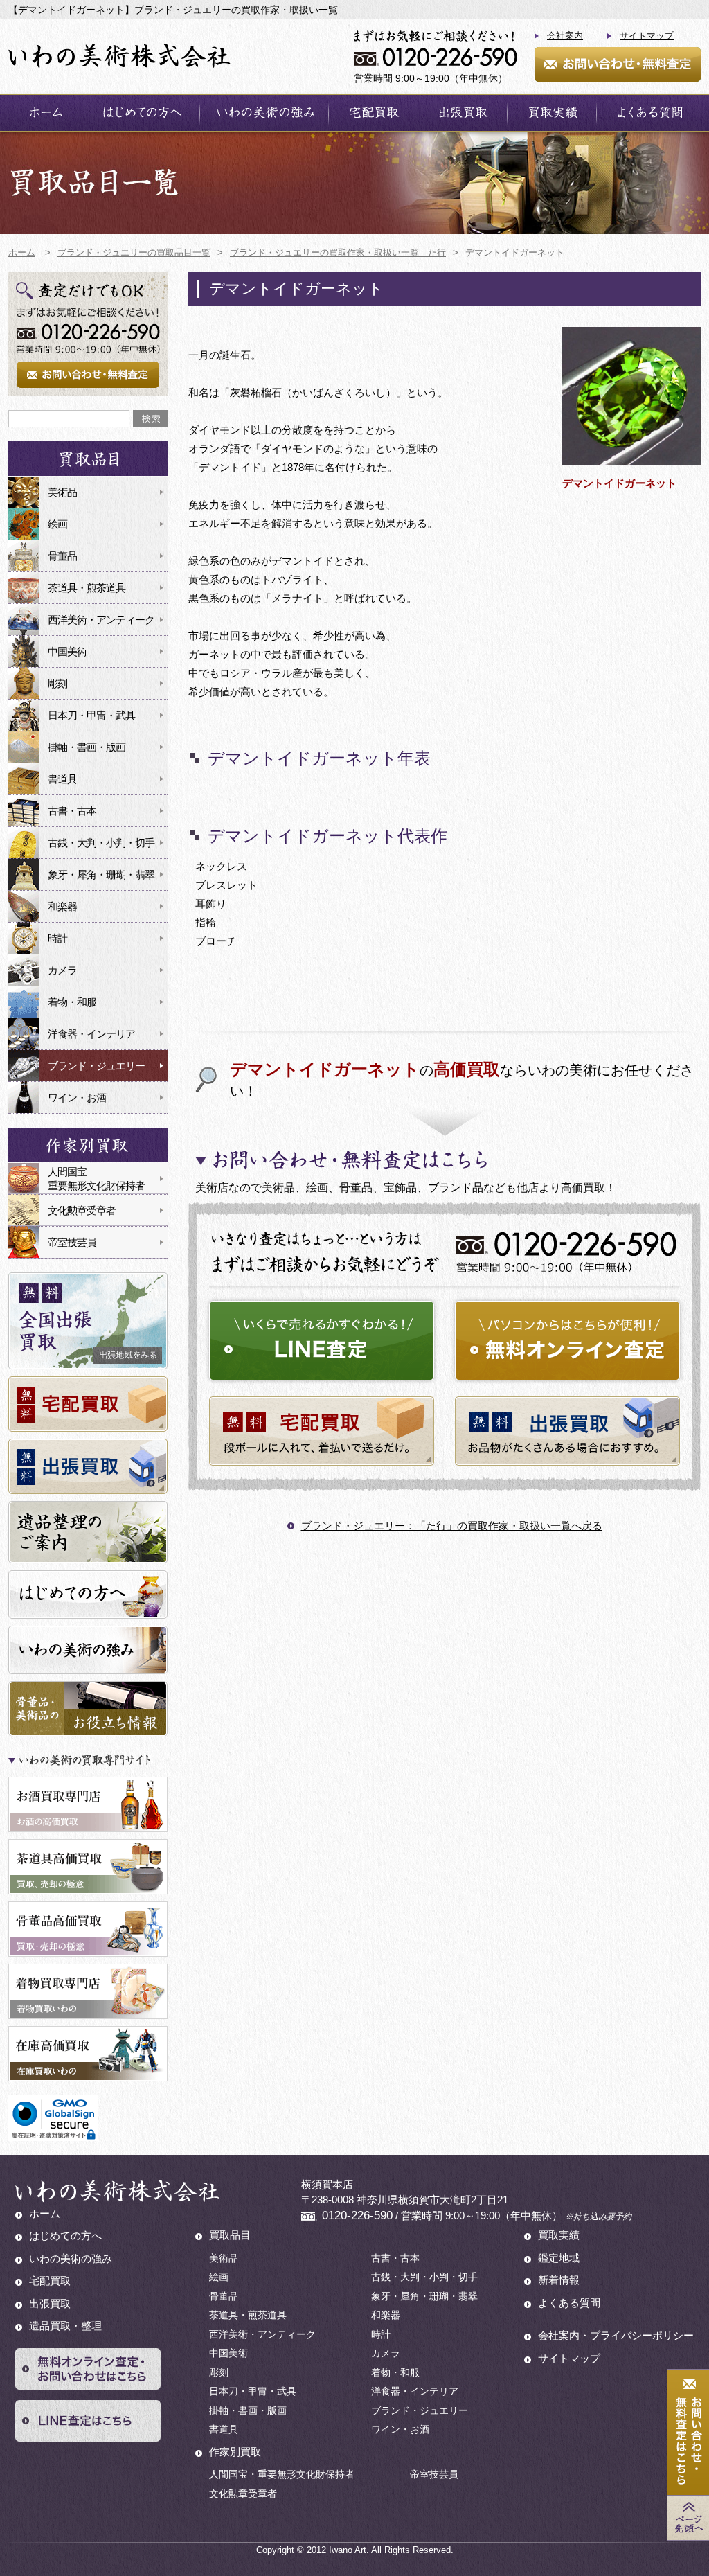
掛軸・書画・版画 (87, 747)
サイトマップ (647, 36)
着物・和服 (72, 1002)
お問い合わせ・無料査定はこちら (688, 2433)
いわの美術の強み (264, 113)
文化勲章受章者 (82, 1210)
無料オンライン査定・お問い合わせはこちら (88, 2369)
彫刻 (57, 683)
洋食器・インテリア (91, 1034)
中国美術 (67, 651)
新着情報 (559, 2280)
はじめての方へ (141, 113)
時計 (57, 938)
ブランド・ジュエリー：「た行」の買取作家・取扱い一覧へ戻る (452, 1526)
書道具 (62, 779)
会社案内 (565, 36)
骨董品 (62, 556)
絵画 (57, 524)
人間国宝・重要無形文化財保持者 (282, 2474)
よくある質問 (649, 113)
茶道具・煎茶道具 (87, 588)
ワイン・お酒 (77, 1098)
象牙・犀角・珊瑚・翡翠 (101, 874)
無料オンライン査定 (567, 1341)
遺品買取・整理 (65, 2326)
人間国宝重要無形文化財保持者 (96, 1179)
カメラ (62, 970)
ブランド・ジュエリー (96, 1066)
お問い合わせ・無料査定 (618, 64)
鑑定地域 (559, 2258)
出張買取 (463, 113)
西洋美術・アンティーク (101, 620)
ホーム (45, 113)
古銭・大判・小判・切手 (101, 843)
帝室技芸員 (72, 1242)
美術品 (62, 492)
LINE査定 (322, 1341)
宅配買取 (373, 113)
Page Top (688, 2518)
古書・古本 (72, 811)
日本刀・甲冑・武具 (91, 715)
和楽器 (62, 906)
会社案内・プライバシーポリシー (616, 2335)
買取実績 (552, 113)
